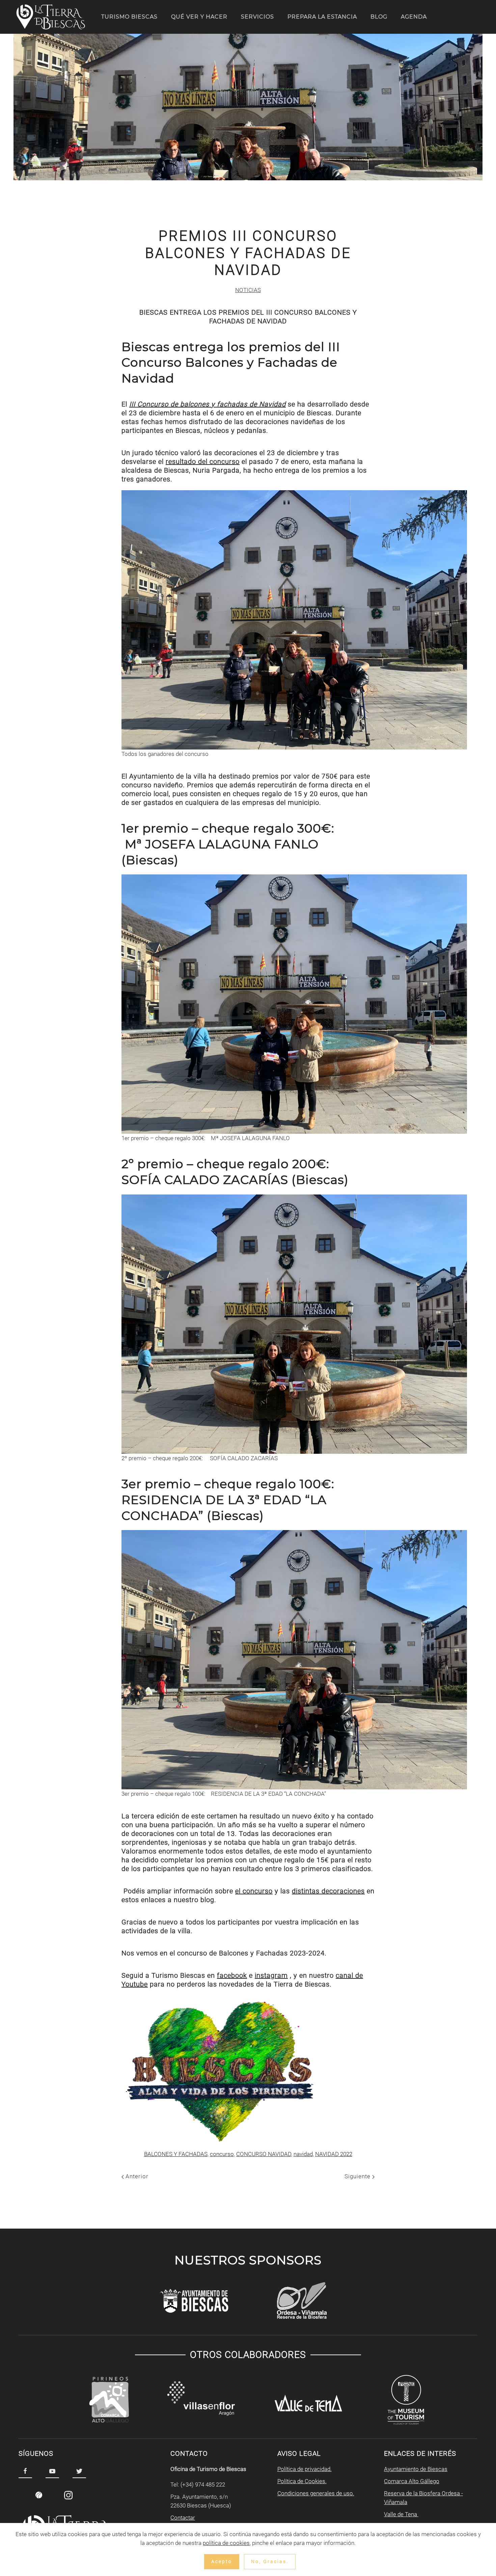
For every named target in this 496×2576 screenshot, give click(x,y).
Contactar (183, 2518)
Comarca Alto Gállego (412, 2481)
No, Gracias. (270, 2561)
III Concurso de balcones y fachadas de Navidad (208, 404)
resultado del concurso (203, 462)
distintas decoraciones (328, 1891)
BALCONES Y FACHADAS (176, 2154)
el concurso (254, 1891)
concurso (222, 2154)
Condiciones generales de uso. (316, 2493)
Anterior (136, 2176)
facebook (232, 1975)
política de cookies (226, 2543)
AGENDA (414, 17)
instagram (271, 1975)
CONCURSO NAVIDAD (264, 2154)
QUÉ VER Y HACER (199, 17)
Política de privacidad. (305, 2469)
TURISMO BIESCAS (129, 17)
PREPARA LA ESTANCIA (322, 17)
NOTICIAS (248, 290)
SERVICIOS (257, 17)
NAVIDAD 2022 (334, 2154)
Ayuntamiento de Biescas (416, 2469)
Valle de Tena (401, 2514)
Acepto (222, 2561)
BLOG (379, 17)
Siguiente (358, 2176)
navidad (303, 2154)
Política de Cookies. (302, 2481)
